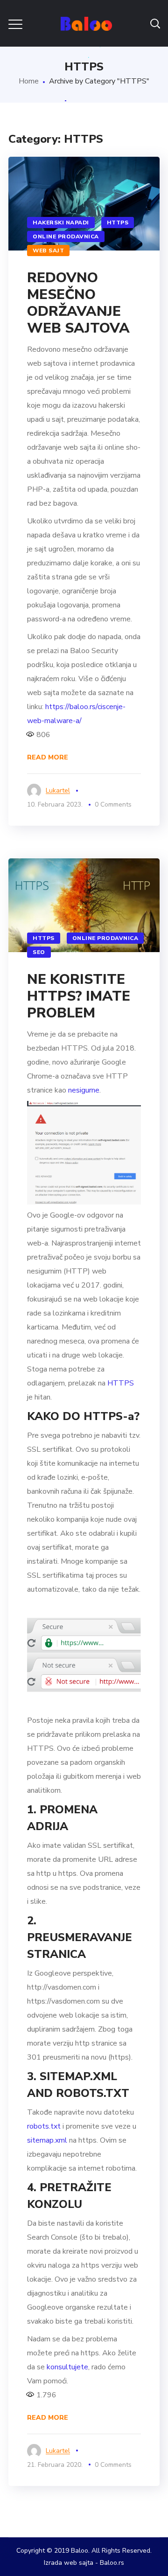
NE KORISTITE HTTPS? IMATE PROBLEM (79, 996)
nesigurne (84, 1090)
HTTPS (118, 223)
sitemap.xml (47, 2140)
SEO (39, 952)
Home (29, 81)
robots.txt (44, 2126)
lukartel (58, 790)
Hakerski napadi (61, 223)
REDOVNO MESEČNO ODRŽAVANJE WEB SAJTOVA (78, 303)
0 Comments (113, 804)
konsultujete (67, 2367)
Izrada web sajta (69, 2563)
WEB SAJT (48, 251)
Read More (48, 757)
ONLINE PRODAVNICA (66, 237)
